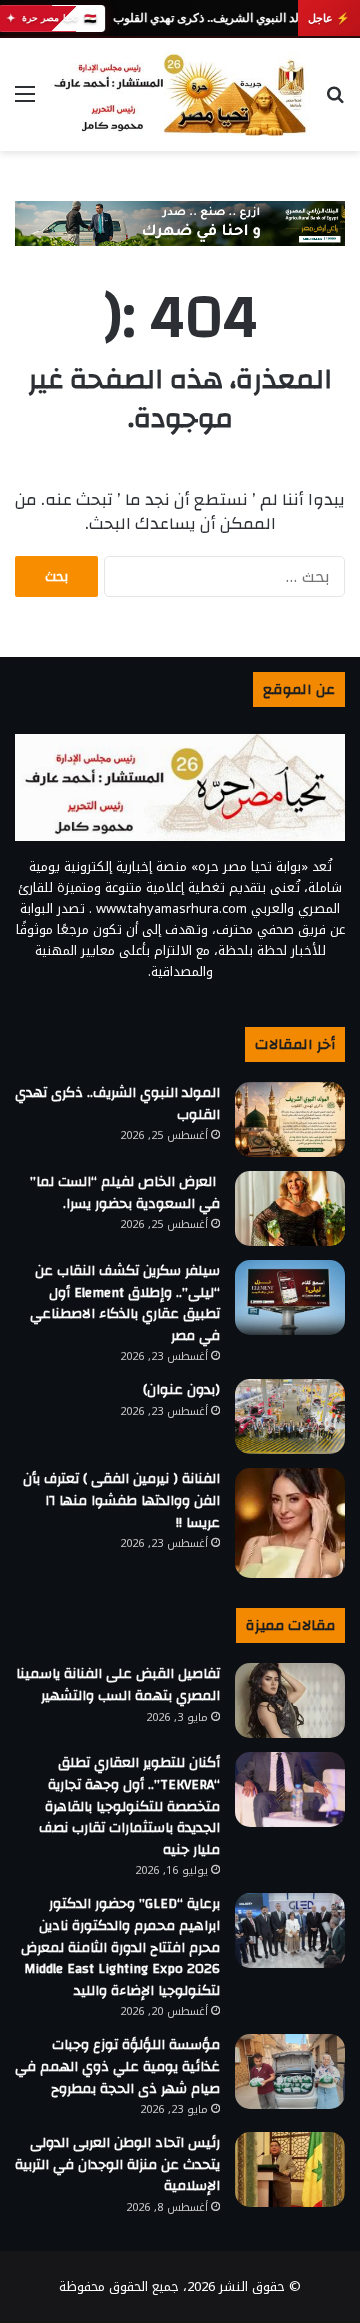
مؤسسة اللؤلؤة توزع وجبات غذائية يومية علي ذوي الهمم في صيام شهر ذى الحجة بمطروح (117, 2066)
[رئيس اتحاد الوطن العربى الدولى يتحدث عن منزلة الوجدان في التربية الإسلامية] (290, 2169)
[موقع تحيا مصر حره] (180, 94)
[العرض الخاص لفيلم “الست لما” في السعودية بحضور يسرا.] (290, 1208)
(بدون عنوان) (181, 1390)
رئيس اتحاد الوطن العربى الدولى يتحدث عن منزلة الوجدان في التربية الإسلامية (117, 2164)
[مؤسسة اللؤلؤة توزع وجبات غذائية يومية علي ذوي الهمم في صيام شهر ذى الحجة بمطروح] (290, 2071)
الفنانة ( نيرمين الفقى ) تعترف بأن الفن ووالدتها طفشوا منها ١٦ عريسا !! (121, 1500)
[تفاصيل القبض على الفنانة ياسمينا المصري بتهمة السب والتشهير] (290, 1700)
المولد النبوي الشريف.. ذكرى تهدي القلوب (216, 18)
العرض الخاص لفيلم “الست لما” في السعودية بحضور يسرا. (125, 1193)
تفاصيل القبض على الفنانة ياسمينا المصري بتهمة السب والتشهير (118, 1685)
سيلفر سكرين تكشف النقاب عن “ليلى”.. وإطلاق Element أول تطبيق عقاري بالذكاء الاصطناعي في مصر (125, 1303)
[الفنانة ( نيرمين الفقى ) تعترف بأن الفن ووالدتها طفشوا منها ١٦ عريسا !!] (290, 1523)
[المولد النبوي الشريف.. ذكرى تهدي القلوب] (290, 1119)
